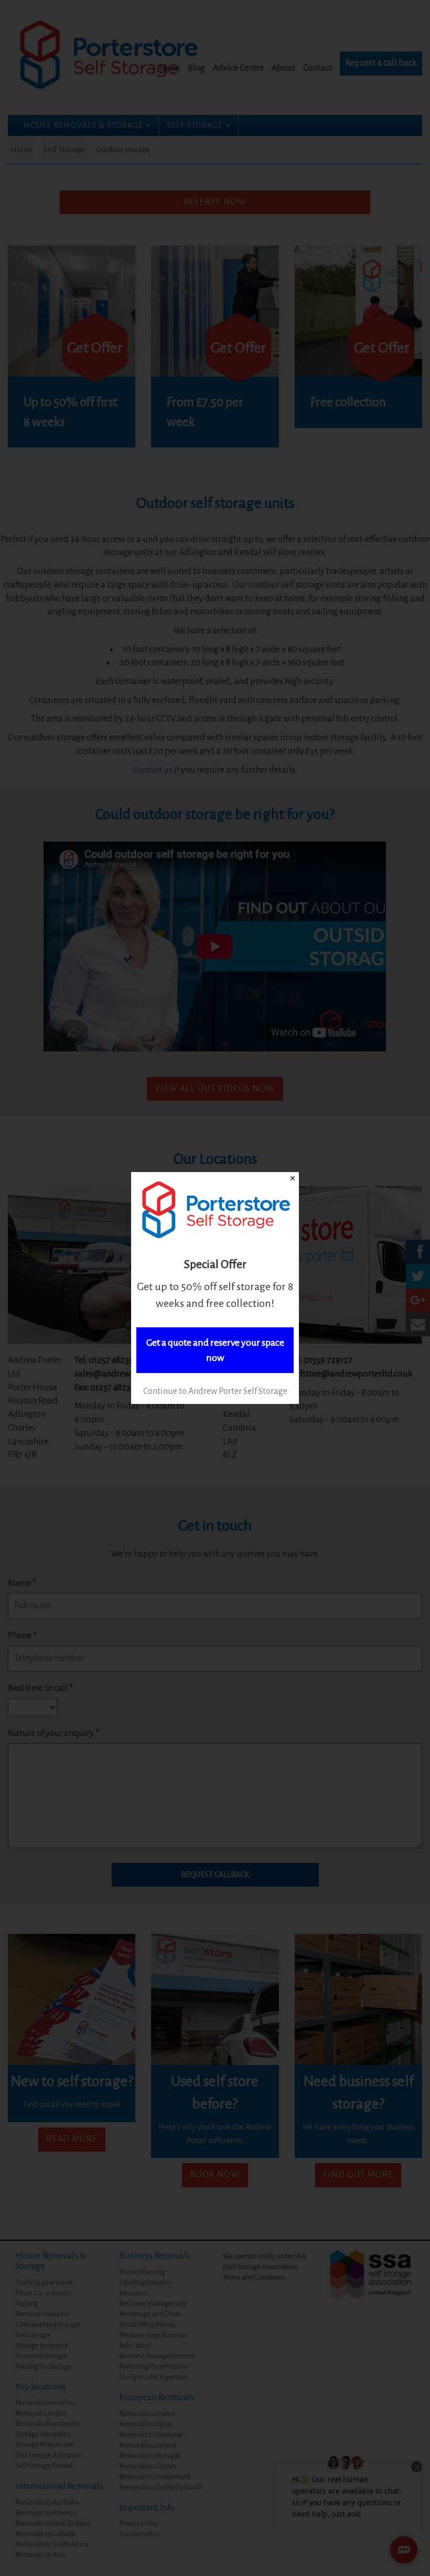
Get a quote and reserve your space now (215, 1350)
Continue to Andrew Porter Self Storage (215, 1391)
